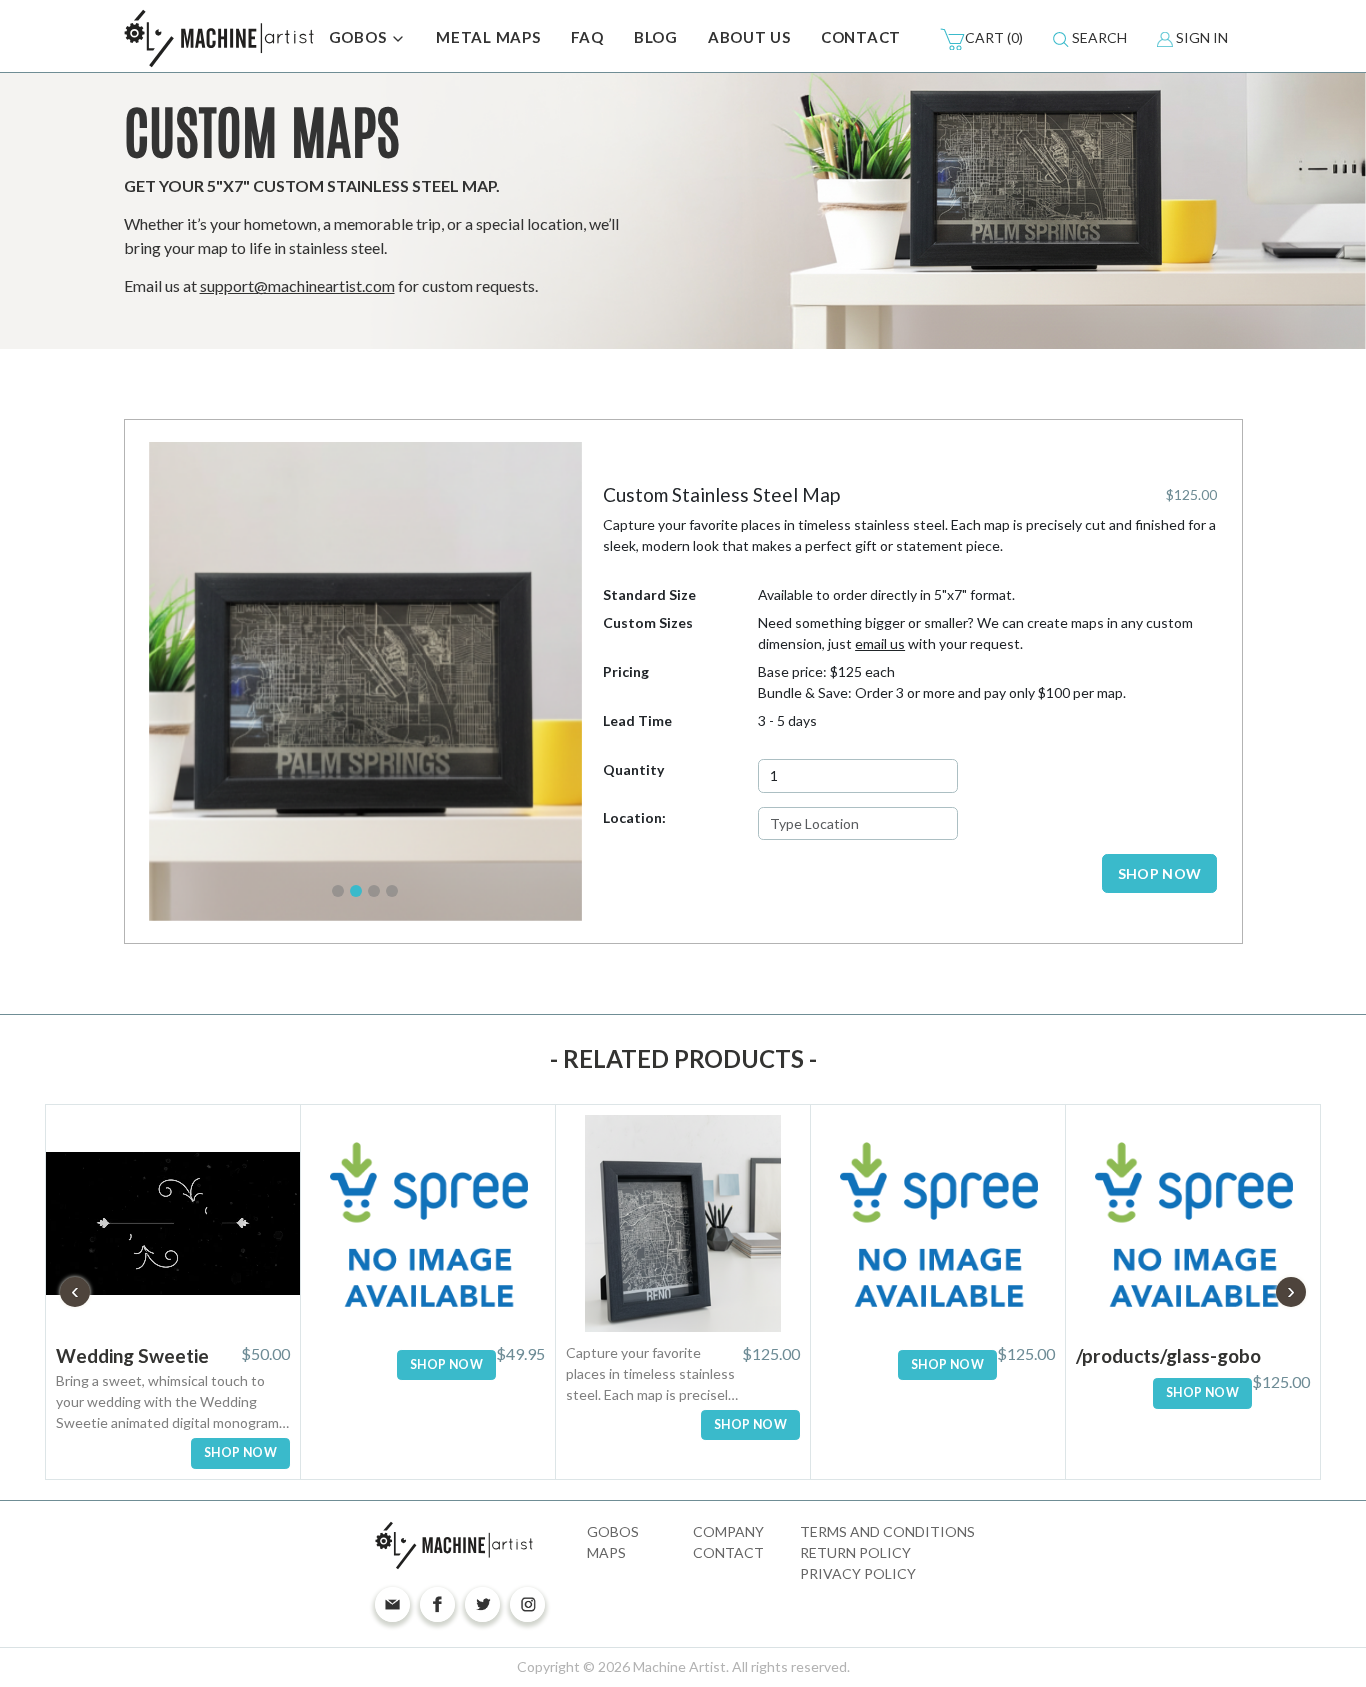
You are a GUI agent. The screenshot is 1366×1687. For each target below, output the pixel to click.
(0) (994, 37)
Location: (634, 817)
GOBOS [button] (360, 37)
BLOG (656, 37)
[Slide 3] (374, 891)
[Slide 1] (338, 891)
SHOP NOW (1160, 873)
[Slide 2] (356, 891)
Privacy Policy (858, 1573)
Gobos (613, 1531)
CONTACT (861, 37)
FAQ (587, 37)
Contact (728, 1552)
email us (880, 643)
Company (728, 1531)
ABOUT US (749, 37)
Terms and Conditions (887, 1531)
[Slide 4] (392, 891)
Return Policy (855, 1552)
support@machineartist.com (297, 285)
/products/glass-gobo (1168, 1355)
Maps (606, 1552)
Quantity (633, 769)
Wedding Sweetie (132, 1355)
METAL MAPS (488, 37)
